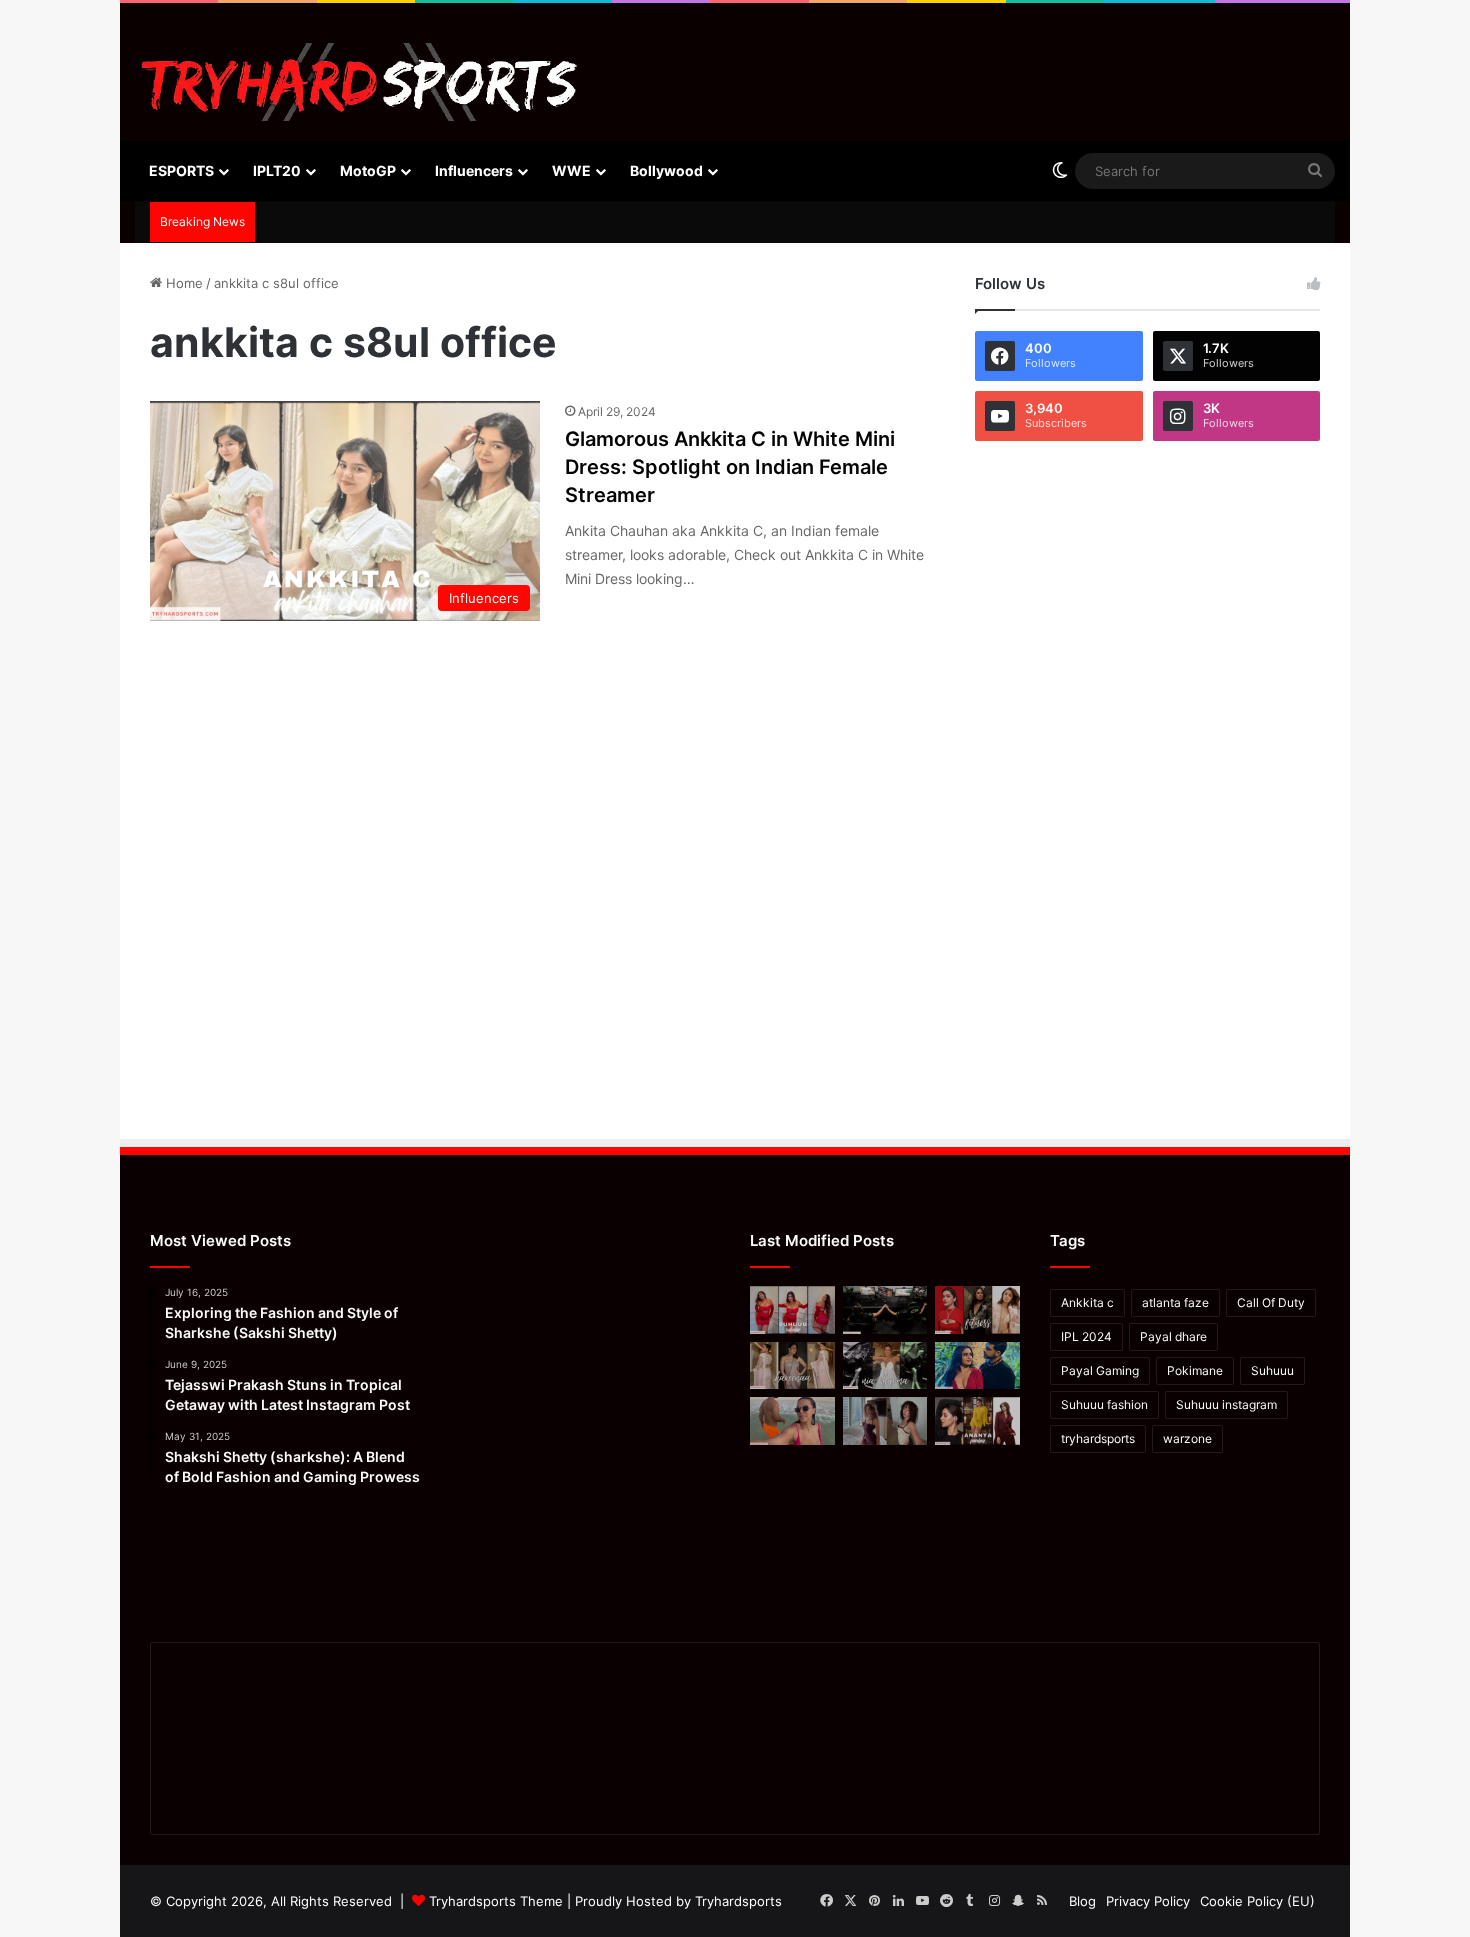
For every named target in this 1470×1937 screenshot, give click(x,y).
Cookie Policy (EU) (1257, 1901)
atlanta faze (1175, 1302)
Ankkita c (1087, 1302)
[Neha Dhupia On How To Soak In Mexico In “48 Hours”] (792, 1421)
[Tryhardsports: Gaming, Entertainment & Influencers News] (359, 82)
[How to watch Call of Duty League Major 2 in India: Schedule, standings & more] (885, 1310)
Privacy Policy (1148, 1901)
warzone (1187, 1438)
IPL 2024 (1086, 1336)
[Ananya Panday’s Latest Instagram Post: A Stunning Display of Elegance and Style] (977, 1421)
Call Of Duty (1271, 1302)
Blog (1082, 1901)
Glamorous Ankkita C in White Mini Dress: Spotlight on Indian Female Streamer (730, 467)
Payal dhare (1173, 1336)
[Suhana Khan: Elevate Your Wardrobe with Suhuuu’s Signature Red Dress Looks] (792, 1310)
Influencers (474, 170)
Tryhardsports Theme (496, 1901)
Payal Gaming (1100, 1370)
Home (182, 283)
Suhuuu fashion (1104, 1404)
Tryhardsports (738, 1901)
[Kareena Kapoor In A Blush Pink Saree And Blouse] (792, 1366)
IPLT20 (277, 170)
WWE (571, 170)
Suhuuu (1272, 1370)
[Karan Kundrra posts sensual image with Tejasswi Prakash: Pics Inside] (977, 1366)
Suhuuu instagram (1226, 1404)
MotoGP (368, 170)
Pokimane (1195, 1370)
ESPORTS (181, 170)
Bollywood (666, 170)
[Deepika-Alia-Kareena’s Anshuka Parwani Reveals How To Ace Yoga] (977, 1310)
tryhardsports (1098, 1438)
